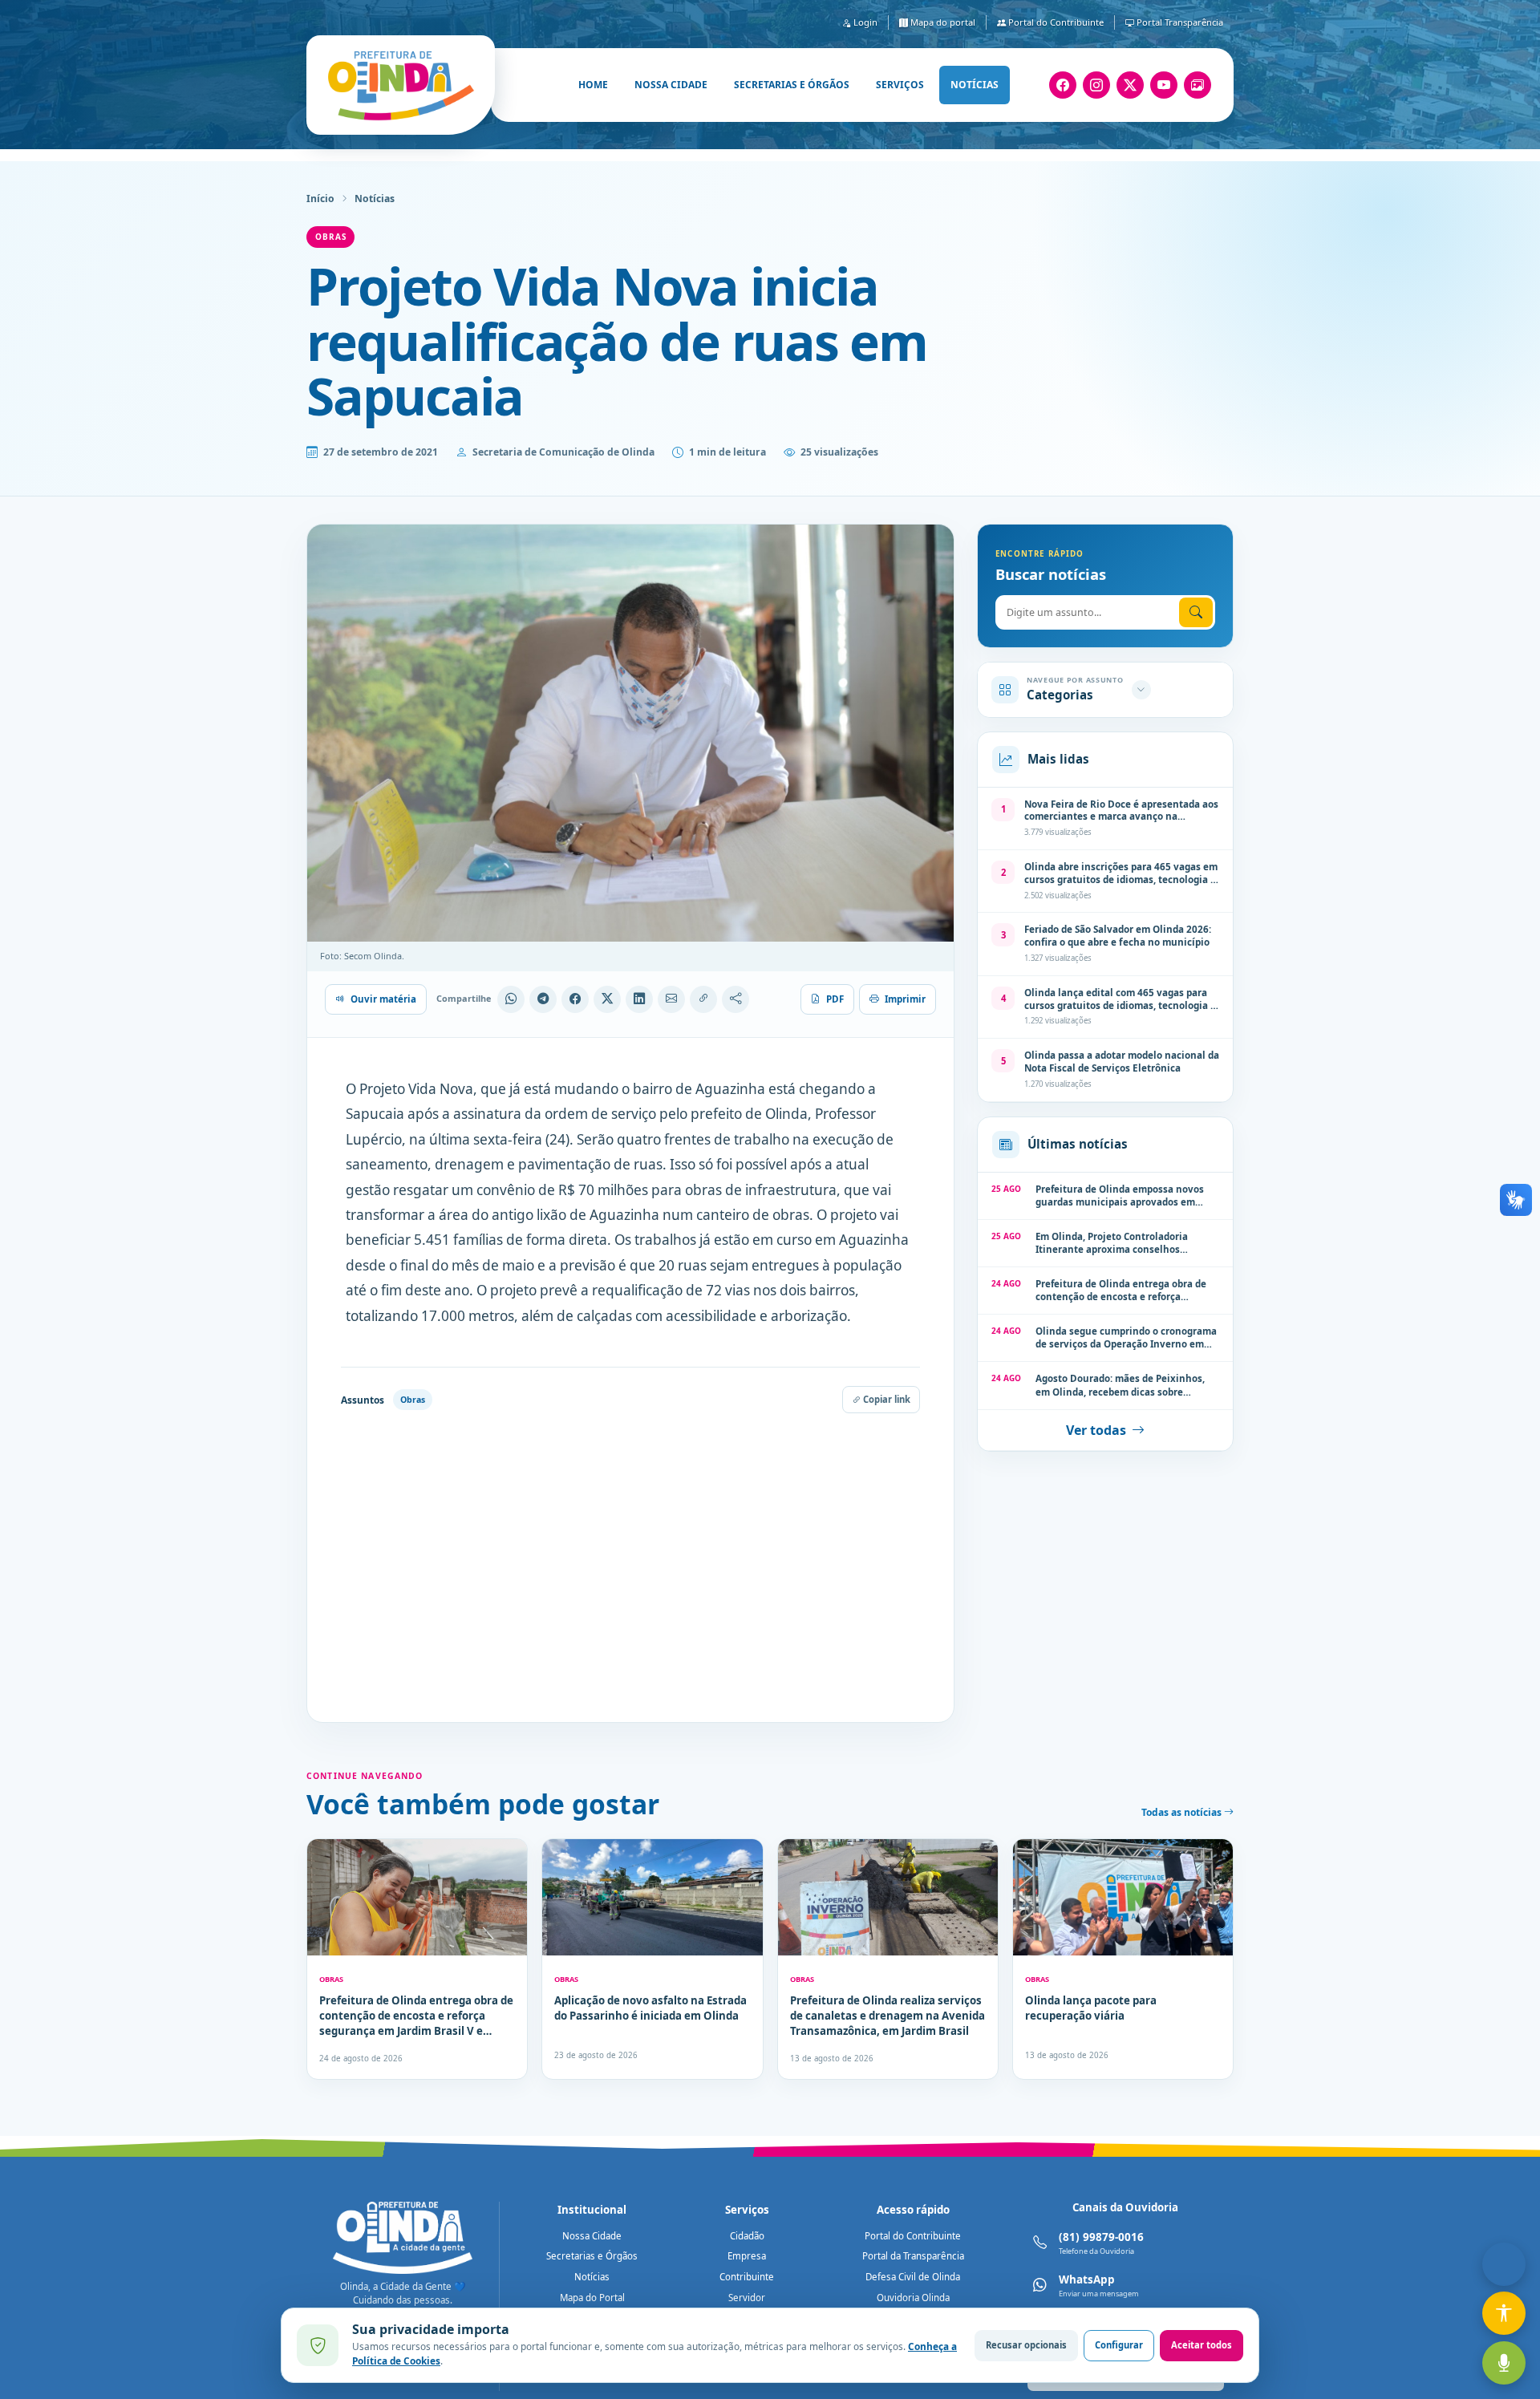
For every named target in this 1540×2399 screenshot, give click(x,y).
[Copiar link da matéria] (703, 999)
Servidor (747, 2298)
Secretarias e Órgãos (592, 2256)
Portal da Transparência (913, 2256)
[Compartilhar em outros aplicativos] (736, 999)
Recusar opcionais (1026, 2345)
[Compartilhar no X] (607, 999)
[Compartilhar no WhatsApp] (511, 999)
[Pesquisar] (1196, 612)
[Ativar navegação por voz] (1504, 2363)
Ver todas (1096, 1430)
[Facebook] (1063, 85)
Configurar (1119, 2345)
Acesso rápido (913, 2210)
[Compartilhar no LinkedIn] (639, 999)
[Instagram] (1096, 85)
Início (320, 199)
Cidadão (747, 2236)
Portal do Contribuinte (1055, 22)
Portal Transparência (1179, 22)
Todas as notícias (1183, 1812)
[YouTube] (1164, 85)
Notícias (975, 85)
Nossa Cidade (592, 2236)
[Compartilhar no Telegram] (543, 999)
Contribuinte (747, 2277)
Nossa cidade (671, 85)
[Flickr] (1198, 85)
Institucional (592, 2210)
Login (864, 22)
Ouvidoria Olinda (913, 2298)
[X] (1130, 85)
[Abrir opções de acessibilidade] (1504, 2313)
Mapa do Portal (592, 2298)
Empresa (747, 2256)
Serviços (900, 85)
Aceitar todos (1202, 2345)
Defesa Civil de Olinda (913, 2277)
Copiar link (885, 1399)
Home (593, 85)
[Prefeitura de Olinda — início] (401, 85)
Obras (330, 237)
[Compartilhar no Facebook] (575, 999)
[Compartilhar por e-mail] (671, 999)
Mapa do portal (942, 22)
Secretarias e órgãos (792, 85)
